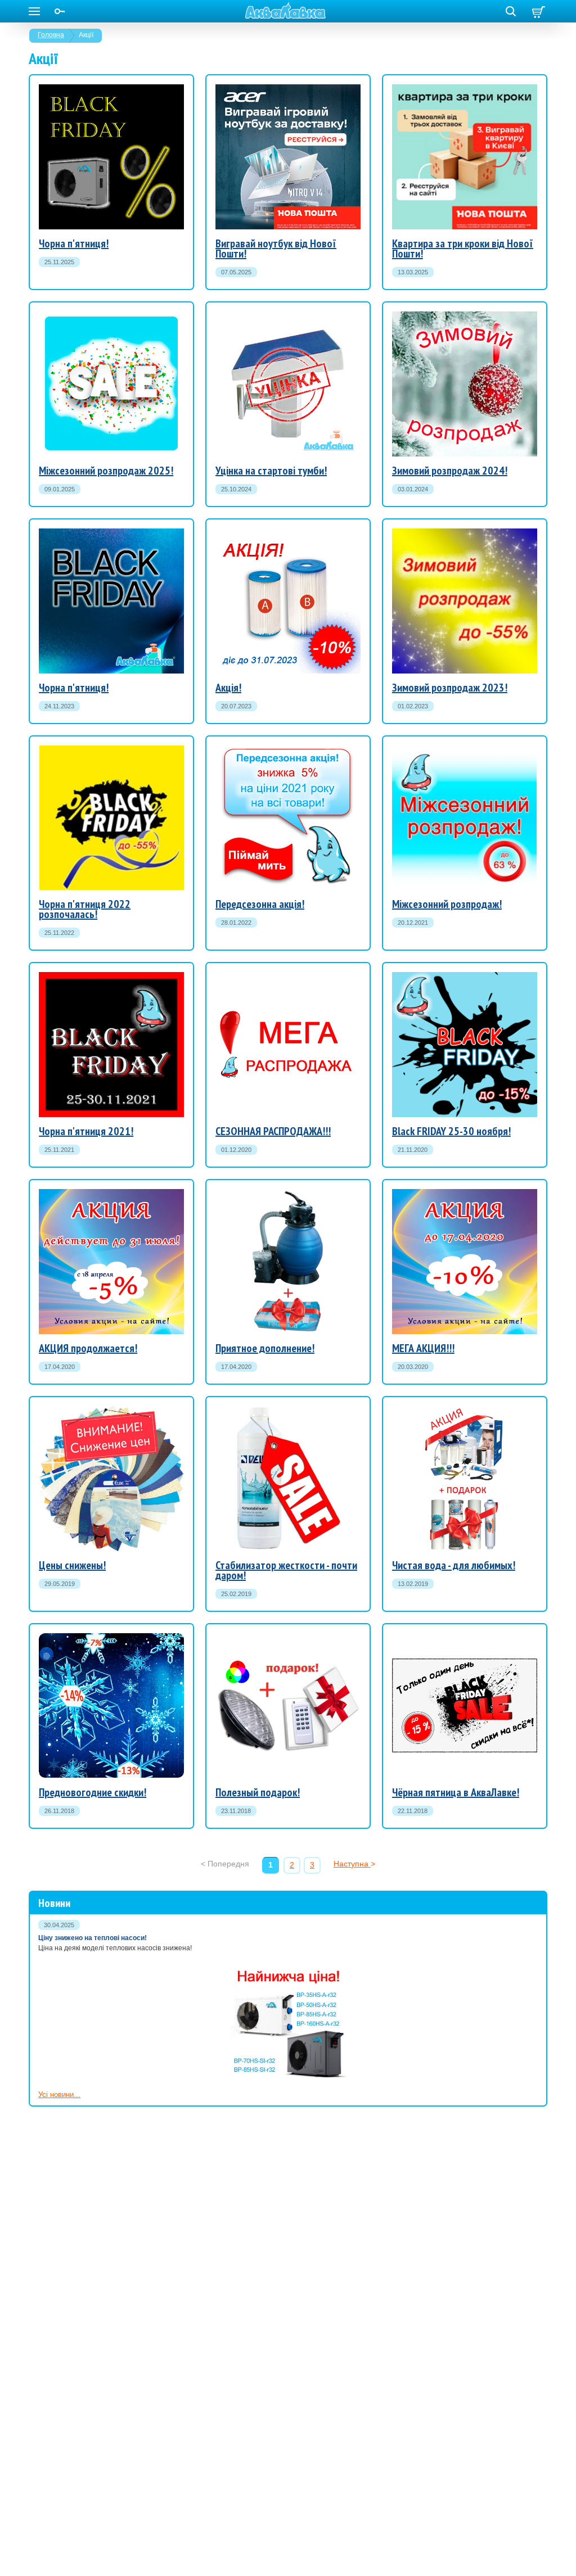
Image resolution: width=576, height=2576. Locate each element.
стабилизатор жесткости (257, 1495)
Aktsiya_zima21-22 (423, 875)
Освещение (58, 1699)
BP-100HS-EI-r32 (81, 199)
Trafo (400, 1296)
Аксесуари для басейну (447, 637)
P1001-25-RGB (315, 1719)
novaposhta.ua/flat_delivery (463, 184)
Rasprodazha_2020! (301, 1133)
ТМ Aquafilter (433, 1485)
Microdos (407, 1306)
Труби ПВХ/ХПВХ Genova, (450, 663)
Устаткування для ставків (450, 650)
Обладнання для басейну (449, 624)
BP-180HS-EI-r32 (81, 212)
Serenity (406, 1285)
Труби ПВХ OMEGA (86, 914)
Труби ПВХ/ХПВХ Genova (97, 860)
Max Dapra (410, 1316)
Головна (51, 35)
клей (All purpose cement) (106, 881)
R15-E (286, 1730)
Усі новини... (59, 2094)
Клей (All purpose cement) (449, 673)
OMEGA (406, 1346)
